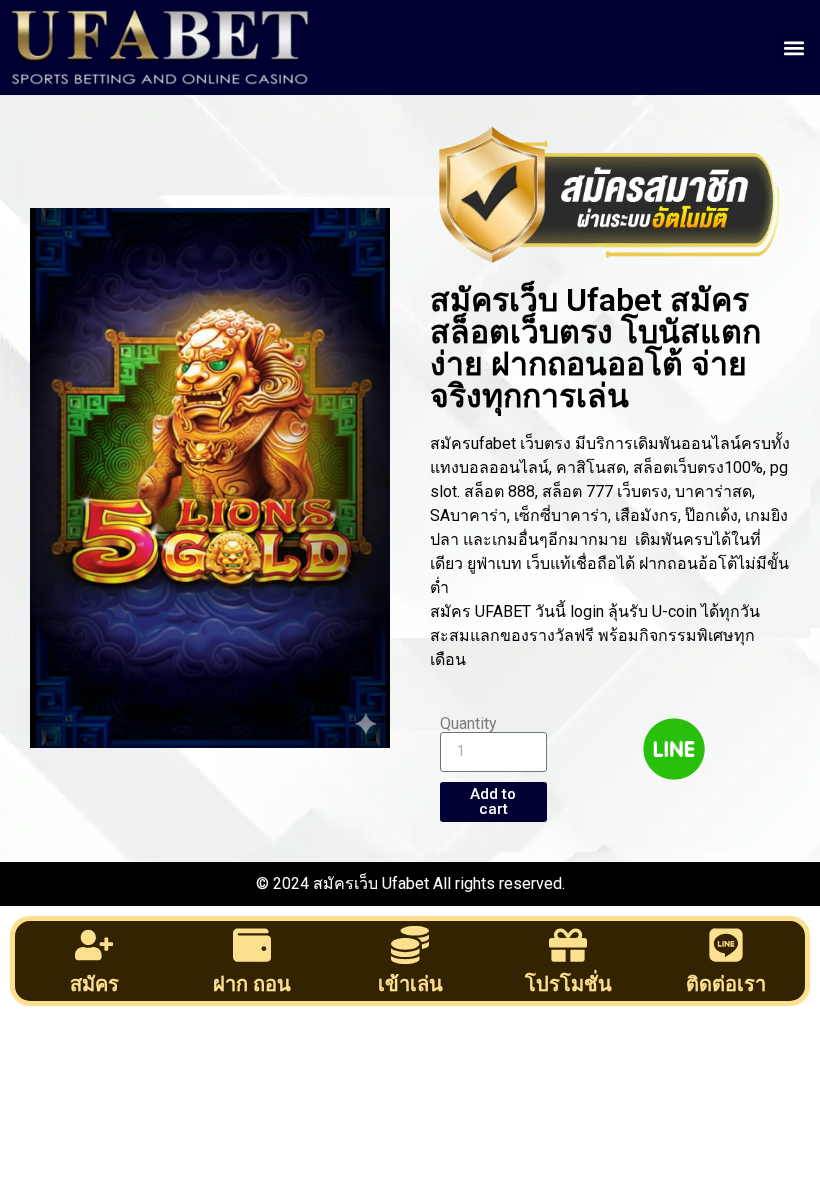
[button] (793, 47)
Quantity (468, 724)
